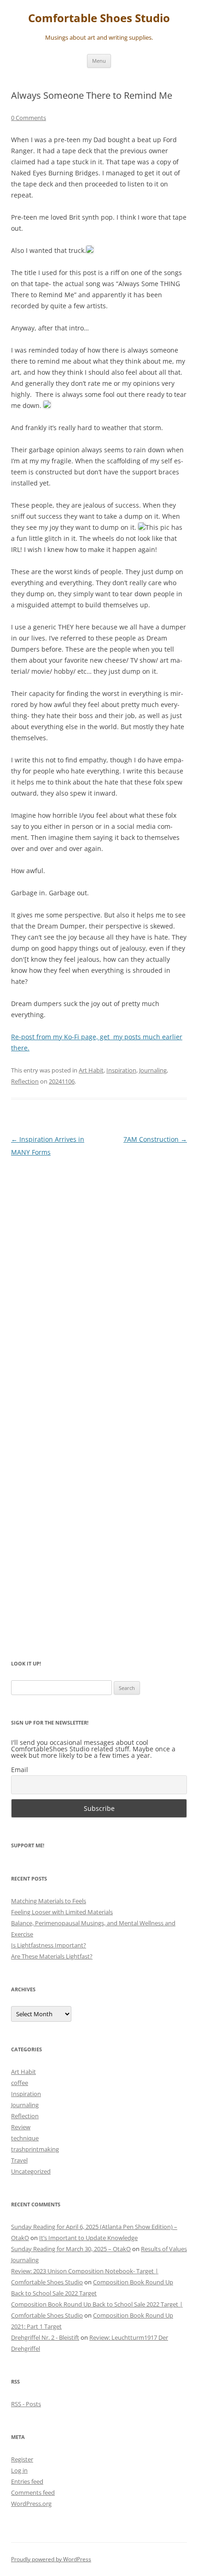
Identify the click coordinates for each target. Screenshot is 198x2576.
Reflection (25, 1081)
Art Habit (91, 1070)
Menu (99, 61)
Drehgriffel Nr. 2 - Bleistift (45, 2337)
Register (22, 2459)
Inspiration (121, 1070)
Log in (19, 2470)
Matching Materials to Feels (49, 1901)
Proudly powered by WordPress (51, 2559)
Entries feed (27, 2481)
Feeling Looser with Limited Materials (62, 1912)
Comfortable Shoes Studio (99, 18)
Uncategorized (31, 2171)
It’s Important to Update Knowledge (88, 2238)
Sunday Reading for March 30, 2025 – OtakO (71, 2249)
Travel (19, 2160)
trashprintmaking (35, 2149)
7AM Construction (155, 1139)
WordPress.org (31, 2504)
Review (21, 2127)
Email (20, 1770)
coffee (20, 2083)
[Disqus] (99, 1281)
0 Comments (29, 118)
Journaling (153, 1070)
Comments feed (33, 2492)
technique (25, 2138)
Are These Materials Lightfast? (52, 1956)
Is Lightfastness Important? (49, 1945)
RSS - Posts (26, 2404)
